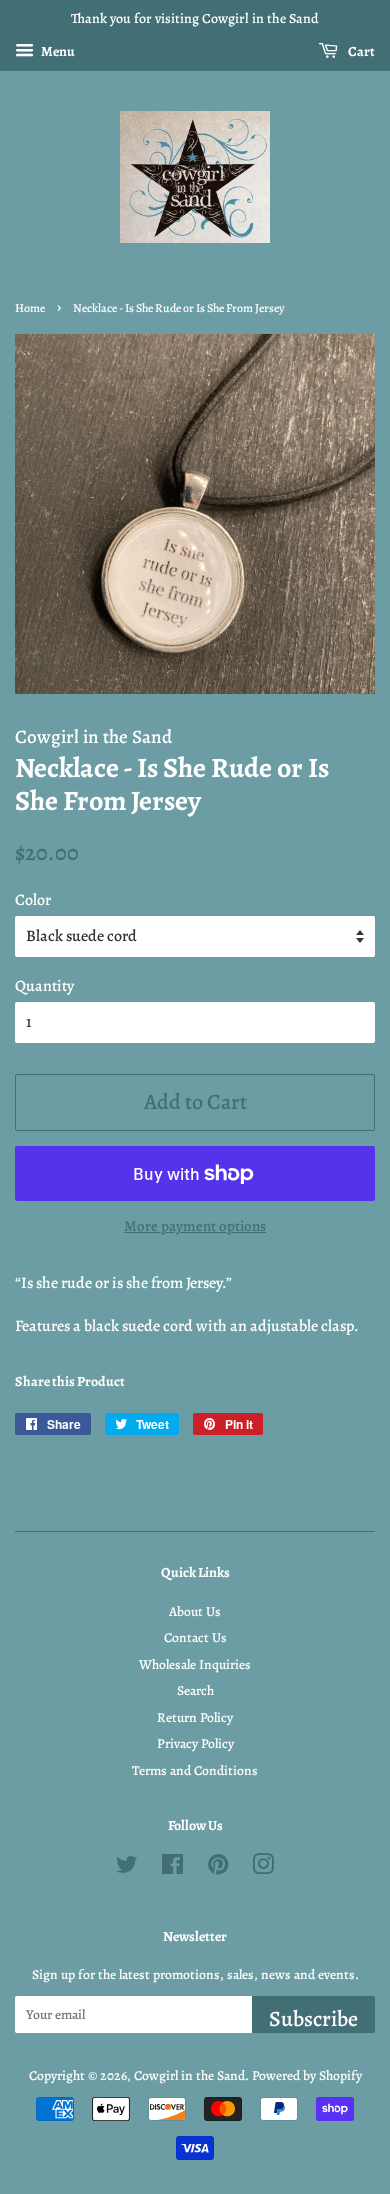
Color (33, 900)
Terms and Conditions (195, 1770)
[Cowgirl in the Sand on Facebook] (172, 1868)
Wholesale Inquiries (195, 1664)
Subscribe (313, 2018)
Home (30, 308)
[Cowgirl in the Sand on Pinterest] (218, 1868)
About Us (195, 1611)
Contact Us (195, 1637)
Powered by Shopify (307, 2075)
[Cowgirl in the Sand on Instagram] (263, 1868)
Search (195, 1690)
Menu (57, 51)
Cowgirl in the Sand (189, 2075)
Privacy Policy (195, 1743)
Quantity (44, 986)
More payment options (195, 1226)
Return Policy (195, 1717)
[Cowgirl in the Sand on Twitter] (127, 1868)
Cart (360, 51)
